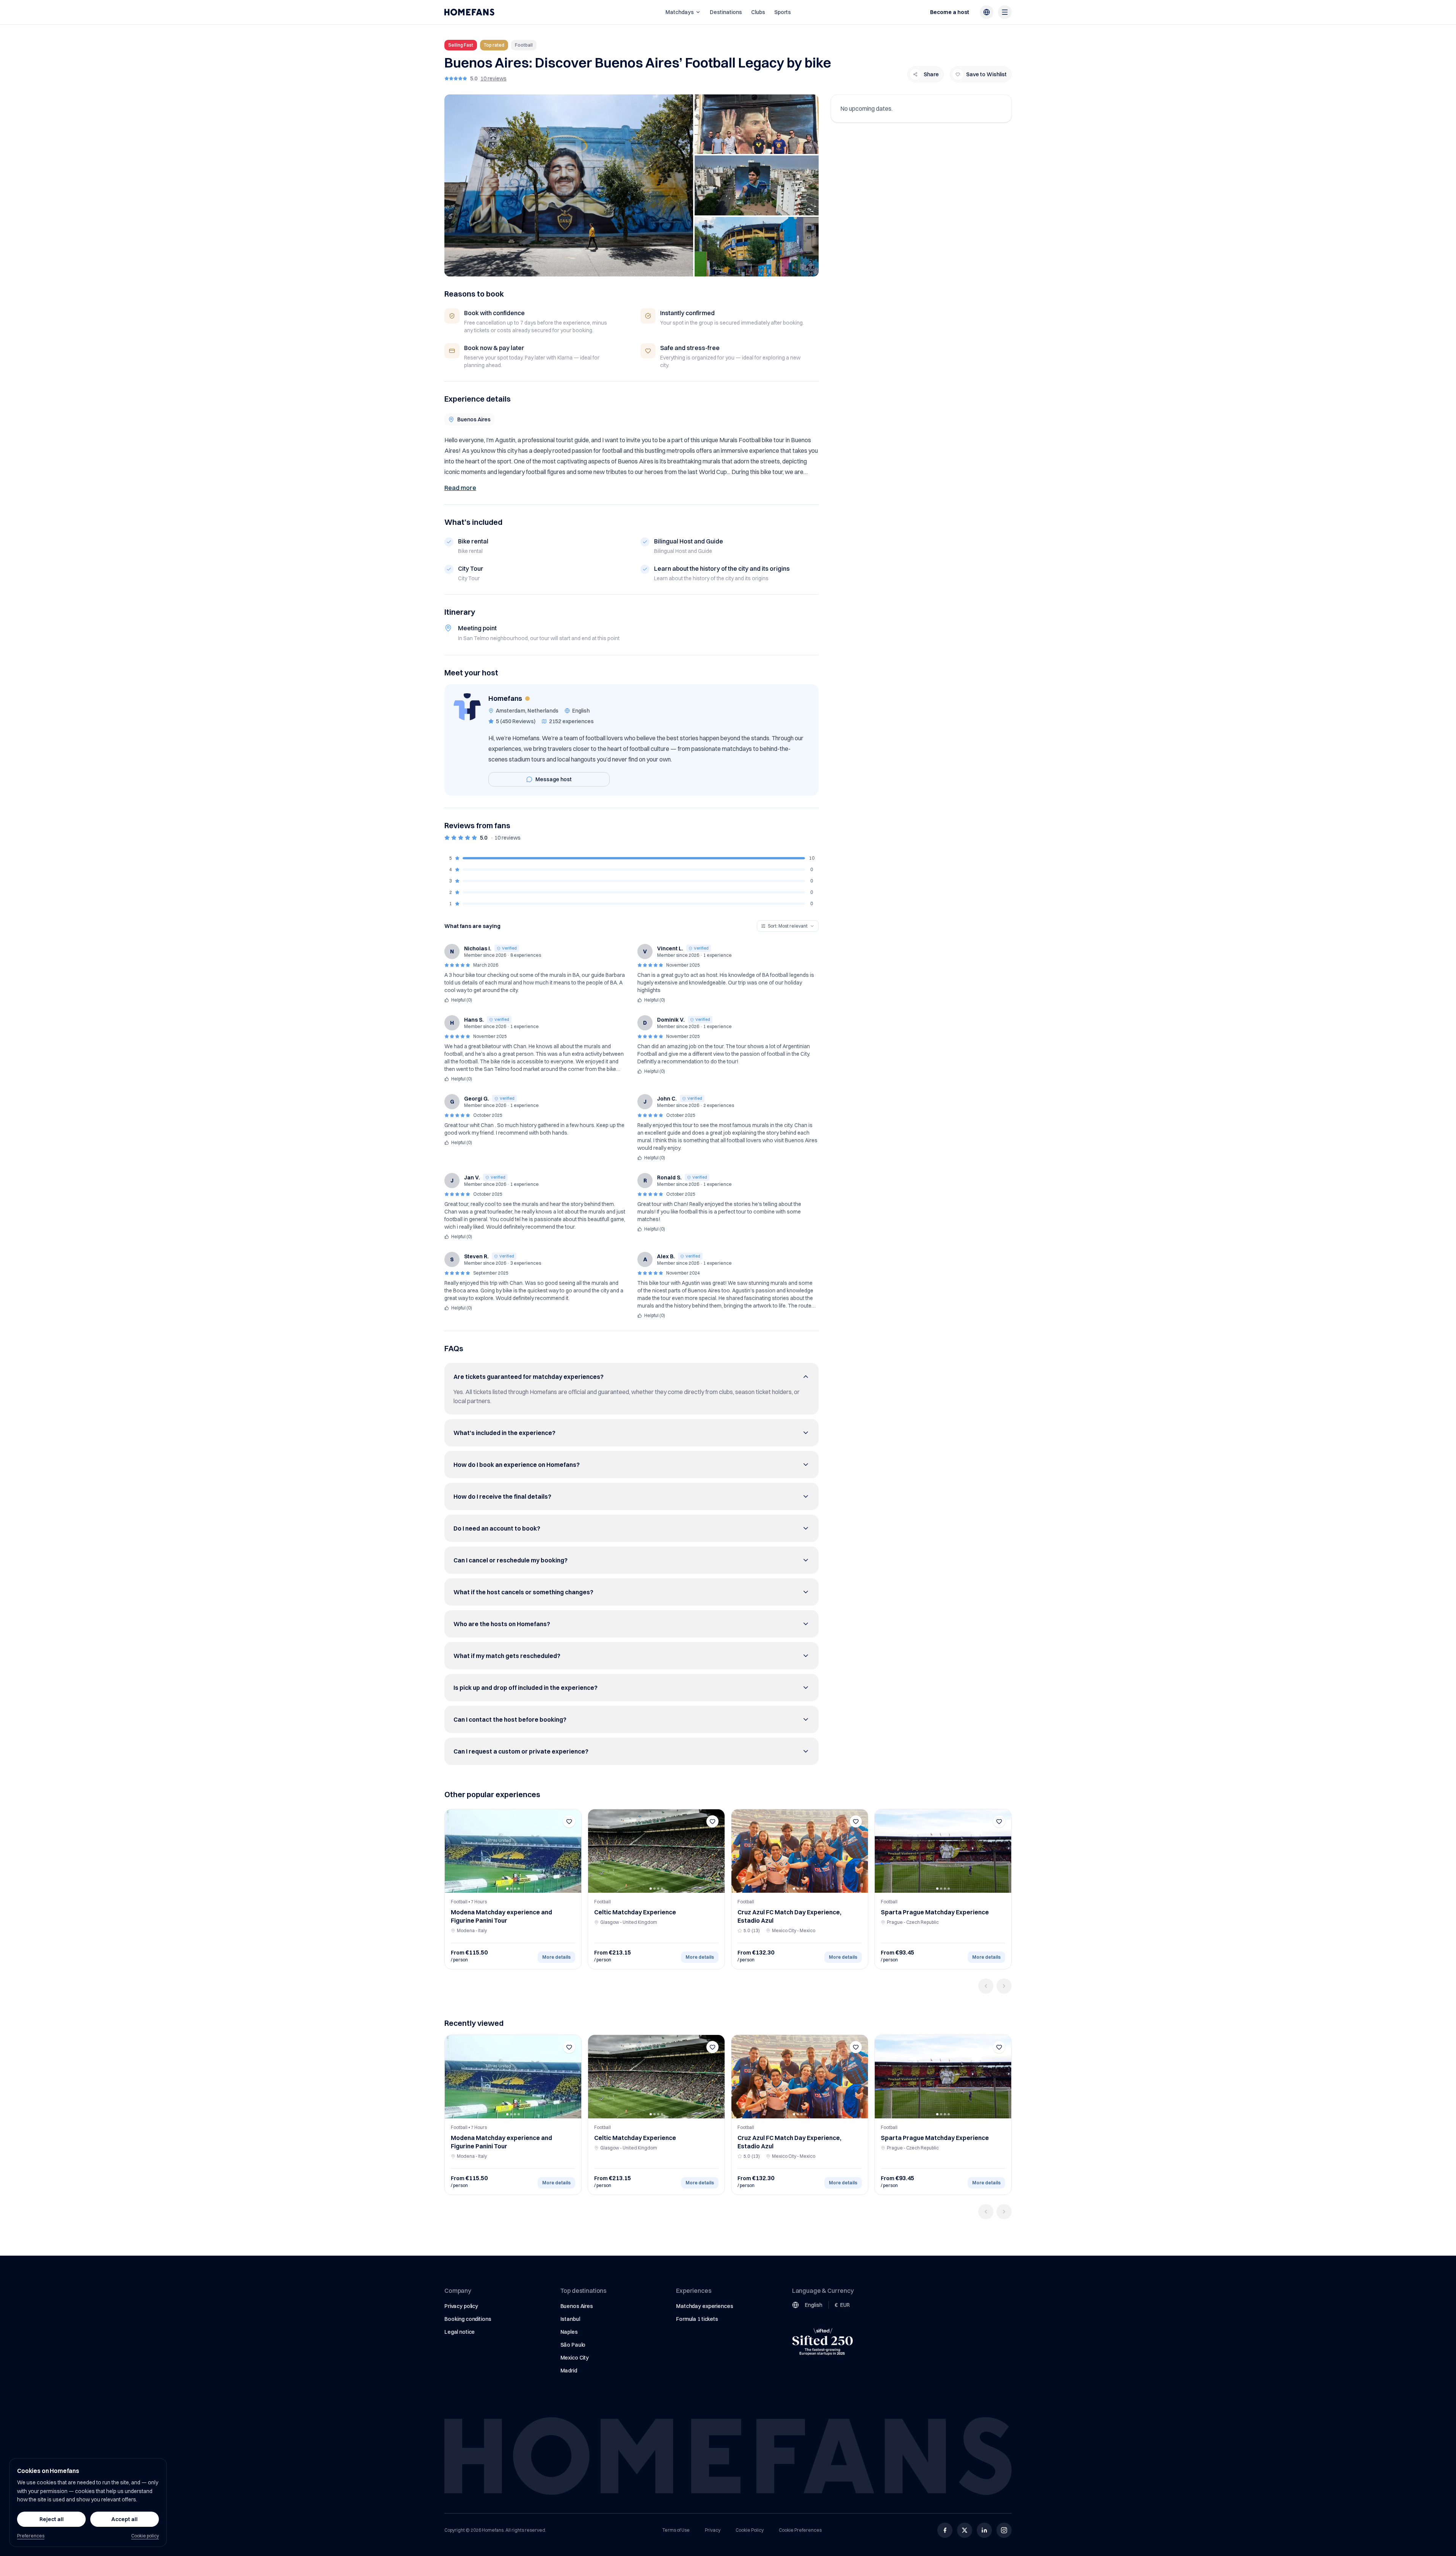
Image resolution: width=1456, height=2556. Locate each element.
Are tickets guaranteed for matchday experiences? (529, 1377)
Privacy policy (461, 2306)
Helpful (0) (462, 1000)
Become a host (950, 12)
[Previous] (986, 1986)
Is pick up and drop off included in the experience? (526, 1688)
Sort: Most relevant (788, 926)
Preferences (31, 2536)
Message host (554, 779)
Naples (569, 2332)
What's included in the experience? (504, 1433)
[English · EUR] (987, 12)
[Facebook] (945, 2530)
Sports (783, 12)
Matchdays (680, 12)
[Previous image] (453, 1851)
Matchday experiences (704, 2306)
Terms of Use (676, 2530)
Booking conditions (468, 2319)
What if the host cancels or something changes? (523, 1592)
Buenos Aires (577, 2306)
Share (931, 74)
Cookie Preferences (800, 2530)
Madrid (569, 2371)
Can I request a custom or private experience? (521, 1751)
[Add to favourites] (569, 1821)
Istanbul (570, 2319)
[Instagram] (1004, 2530)
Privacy (713, 2530)
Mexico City (575, 2358)
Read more (460, 488)
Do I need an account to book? (497, 1528)
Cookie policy (145, 2536)
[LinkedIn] (984, 2530)
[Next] (1004, 1986)
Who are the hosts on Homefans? (502, 1624)
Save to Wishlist (986, 74)
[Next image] (573, 1851)
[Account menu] (1005, 12)
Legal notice (460, 2332)
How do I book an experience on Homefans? (517, 1465)
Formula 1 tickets (697, 2319)
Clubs (758, 12)
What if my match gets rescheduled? (507, 1656)
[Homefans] (469, 12)
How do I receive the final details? (502, 1496)
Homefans (505, 698)
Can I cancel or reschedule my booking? (511, 1560)
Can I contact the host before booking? (510, 1719)
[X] (965, 2530)
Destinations (726, 12)
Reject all (52, 2519)
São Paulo (573, 2345)
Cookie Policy (750, 2530)
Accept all (125, 2519)
